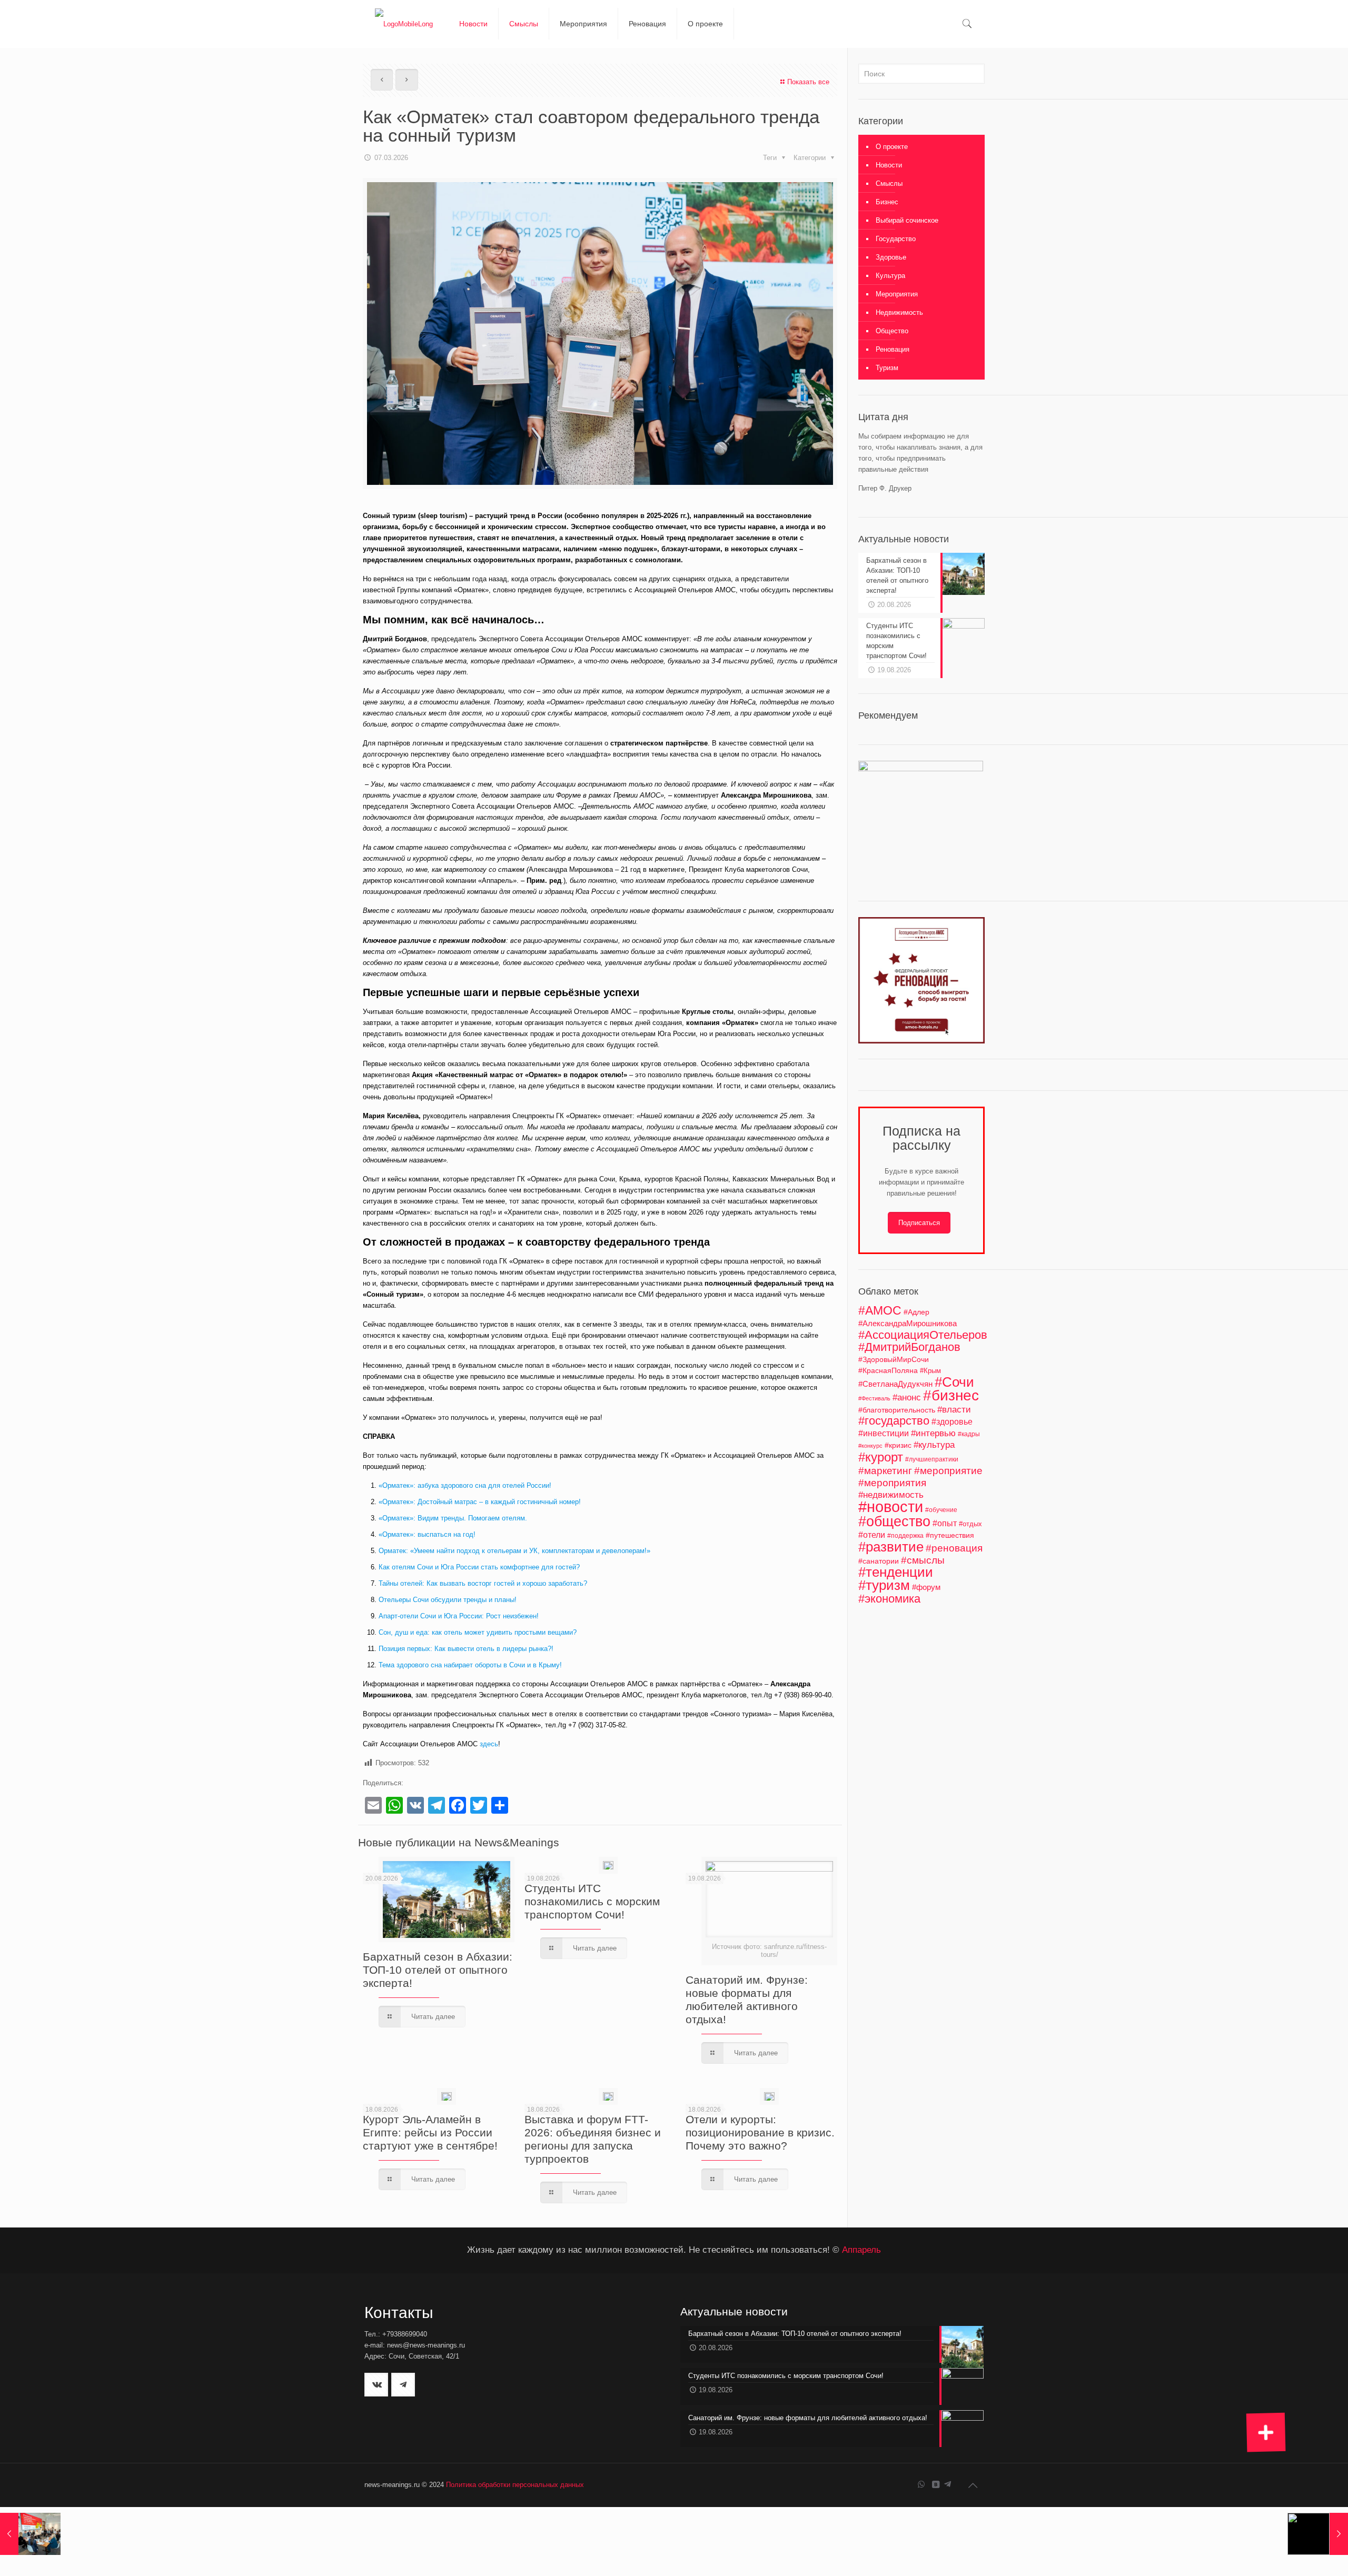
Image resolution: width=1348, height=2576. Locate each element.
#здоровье (952, 1421)
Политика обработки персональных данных (515, 2485)
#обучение (941, 1510)
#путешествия (950, 1535)
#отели (872, 1535)
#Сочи (954, 1382)
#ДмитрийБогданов (909, 1347)
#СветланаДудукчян (895, 1384)
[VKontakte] (935, 2484)
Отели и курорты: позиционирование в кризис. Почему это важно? (760, 2132)
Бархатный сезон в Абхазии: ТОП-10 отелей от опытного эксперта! (438, 1970)
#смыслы (923, 1560)
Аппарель (861, 2250)
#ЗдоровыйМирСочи (894, 1359)
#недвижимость (891, 1495)
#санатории (879, 1561)
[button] (1266, 2432)
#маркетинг (885, 1471)
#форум (926, 1587)
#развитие (891, 1547)
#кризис (898, 1445)
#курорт (881, 1457)
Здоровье (891, 257)
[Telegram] (948, 2484)
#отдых (970, 1524)
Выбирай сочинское (907, 220)
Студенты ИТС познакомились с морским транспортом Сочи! (592, 1901)
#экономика (889, 1599)
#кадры (969, 1434)
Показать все (808, 82)
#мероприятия (892, 1483)
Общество (892, 331)
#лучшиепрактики (932, 1459)
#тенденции (896, 1572)
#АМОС (880, 1310)
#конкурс (870, 1446)
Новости (889, 165)
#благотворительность (897, 1410)
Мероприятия (897, 294)
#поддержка (905, 1536)
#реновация (954, 1548)
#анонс (907, 1398)
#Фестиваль (874, 1398)
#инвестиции (884, 1433)
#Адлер (916, 1312)
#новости (891, 1506)
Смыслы (889, 183)
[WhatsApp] (921, 2484)
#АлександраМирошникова (908, 1323)
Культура (890, 276)
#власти (954, 1410)
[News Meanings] (404, 24)
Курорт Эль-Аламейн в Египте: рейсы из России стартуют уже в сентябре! (430, 2132)
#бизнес (951, 1395)
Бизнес (887, 202)
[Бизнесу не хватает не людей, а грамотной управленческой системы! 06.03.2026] (30, 2534)
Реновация (893, 349)
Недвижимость (899, 312)
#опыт (945, 1523)
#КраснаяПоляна (888, 1370)
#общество (894, 1521)
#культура (934, 1445)
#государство (894, 1421)
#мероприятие (948, 1471)
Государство (896, 239)
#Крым (930, 1371)
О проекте (892, 147)
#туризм (884, 1585)
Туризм (887, 368)
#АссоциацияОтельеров (923, 1335)
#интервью (933, 1433)
